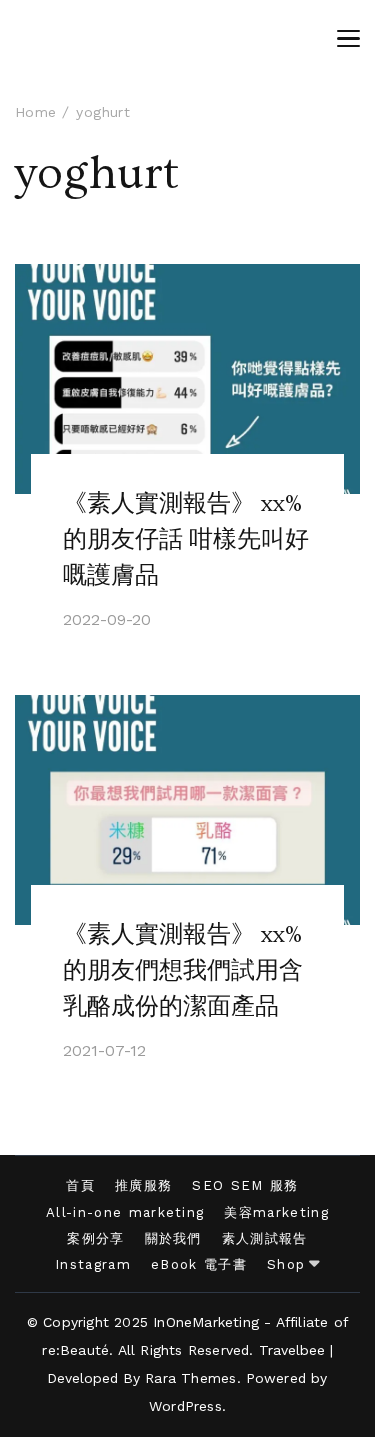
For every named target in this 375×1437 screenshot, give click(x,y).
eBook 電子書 (199, 1264)
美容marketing (276, 1212)
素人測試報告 (265, 1238)
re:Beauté (75, 1350)
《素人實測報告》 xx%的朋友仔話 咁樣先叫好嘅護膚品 (186, 539)
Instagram (93, 1264)
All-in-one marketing (125, 1212)
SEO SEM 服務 (245, 1185)
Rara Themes (190, 1378)
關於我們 (173, 1238)
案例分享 (95, 1238)
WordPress (185, 1406)
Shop (286, 1264)
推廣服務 (143, 1185)
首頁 (80, 1185)
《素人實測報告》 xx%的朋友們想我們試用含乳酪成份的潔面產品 (183, 970)
